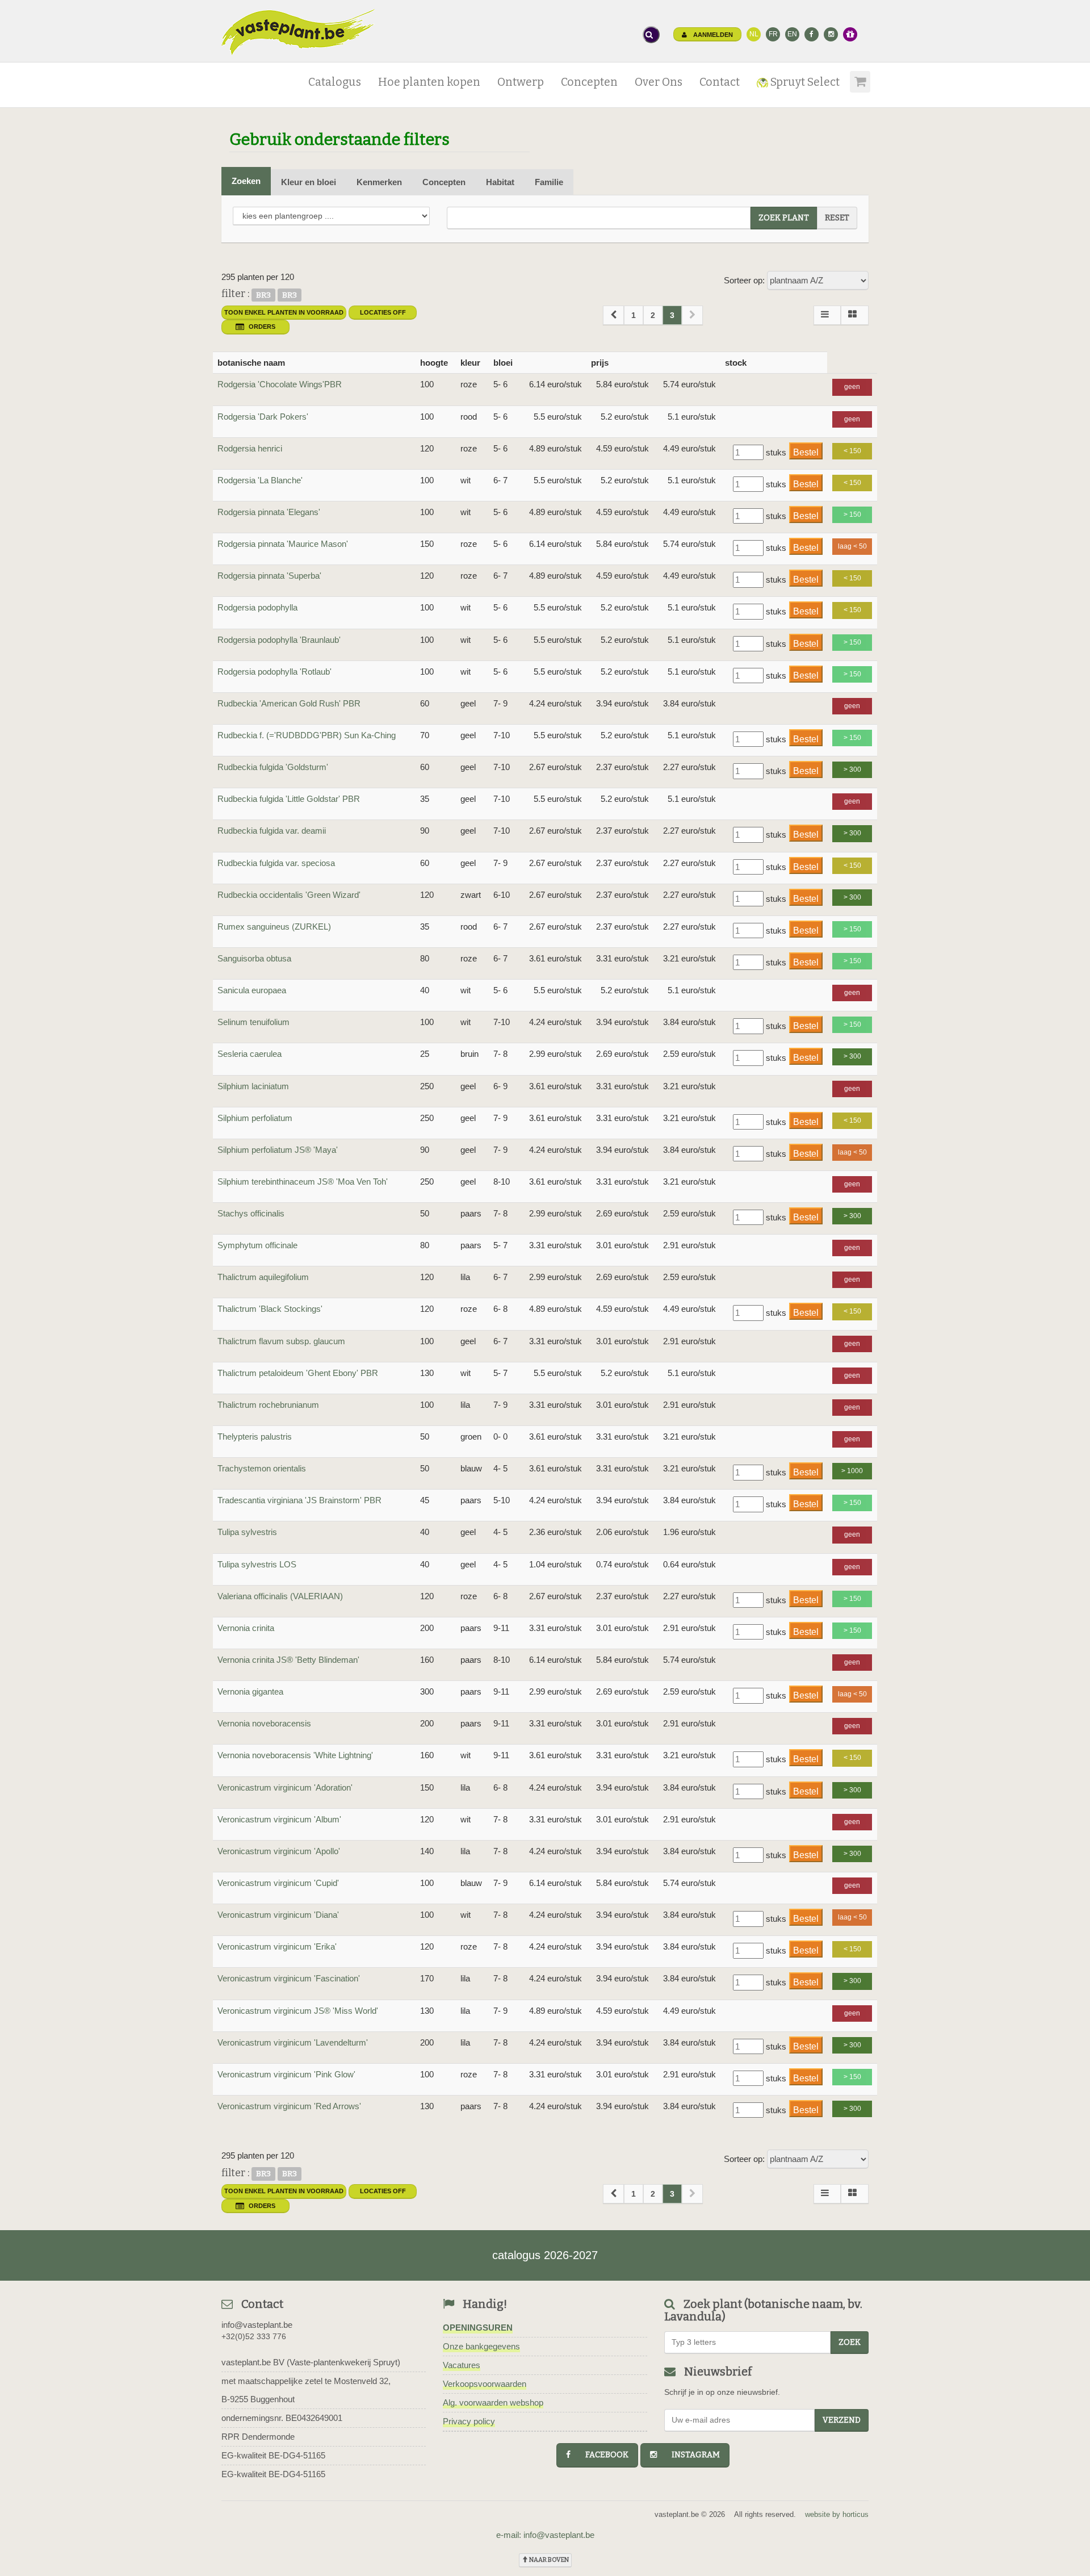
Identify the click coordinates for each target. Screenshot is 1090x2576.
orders (262, 327)
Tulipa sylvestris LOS (257, 1564)
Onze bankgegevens (481, 2346)
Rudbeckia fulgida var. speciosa (276, 863)
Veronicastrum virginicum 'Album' (279, 1819)
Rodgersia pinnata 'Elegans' (269, 512)
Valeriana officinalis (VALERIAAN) (280, 1596)
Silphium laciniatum (253, 1086)
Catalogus (335, 82)
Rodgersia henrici (250, 448)
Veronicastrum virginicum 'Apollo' (279, 1851)
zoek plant (784, 218)
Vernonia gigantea (250, 1691)
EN (792, 34)
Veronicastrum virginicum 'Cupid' (278, 1883)
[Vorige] (613, 315)
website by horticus (837, 2514)
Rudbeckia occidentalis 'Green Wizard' (289, 895)
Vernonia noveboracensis (264, 1723)
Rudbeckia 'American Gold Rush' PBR (289, 703)
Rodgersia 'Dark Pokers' (263, 417)
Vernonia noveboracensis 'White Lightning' (295, 1755)
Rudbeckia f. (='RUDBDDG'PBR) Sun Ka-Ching (307, 735)
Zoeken (246, 181)
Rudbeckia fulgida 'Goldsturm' (273, 767)
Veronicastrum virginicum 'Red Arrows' (289, 2106)
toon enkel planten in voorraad (284, 312)
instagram (691, 2455)
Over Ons (659, 82)
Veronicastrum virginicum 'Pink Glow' (286, 2074)
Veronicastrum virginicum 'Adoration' (285, 1787)
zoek (850, 2342)
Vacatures (462, 2365)
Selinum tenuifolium (253, 1022)
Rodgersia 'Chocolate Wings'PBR (280, 384)
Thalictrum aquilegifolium (263, 1277)
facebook (602, 2455)
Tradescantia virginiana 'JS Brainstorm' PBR (299, 1500)
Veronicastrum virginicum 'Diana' (278, 1915)
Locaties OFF (383, 312)
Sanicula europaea (252, 990)
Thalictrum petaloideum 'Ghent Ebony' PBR (298, 1373)
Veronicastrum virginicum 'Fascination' (289, 1978)
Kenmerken (379, 182)
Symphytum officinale (257, 1245)
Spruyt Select (804, 82)
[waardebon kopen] (850, 34)
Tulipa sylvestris (247, 1532)
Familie (549, 182)
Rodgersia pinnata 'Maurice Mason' (283, 544)
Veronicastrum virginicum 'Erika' (277, 1946)
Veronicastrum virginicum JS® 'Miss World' (298, 2011)
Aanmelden (712, 35)
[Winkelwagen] (858, 78)
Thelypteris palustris (255, 1437)
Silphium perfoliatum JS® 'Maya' (278, 1150)
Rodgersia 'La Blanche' (260, 480)
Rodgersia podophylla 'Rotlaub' (274, 672)
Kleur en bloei (309, 182)
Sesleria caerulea (250, 1054)
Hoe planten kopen (429, 82)
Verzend (842, 2420)
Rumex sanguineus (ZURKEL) (274, 927)
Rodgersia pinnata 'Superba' (269, 576)
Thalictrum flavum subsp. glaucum (281, 1341)
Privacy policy (469, 2421)
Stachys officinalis (251, 1213)
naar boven (548, 2560)
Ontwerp (521, 82)
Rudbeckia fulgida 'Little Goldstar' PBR (289, 799)
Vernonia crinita (246, 1628)
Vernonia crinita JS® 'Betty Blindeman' (288, 1660)
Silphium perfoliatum (255, 1118)
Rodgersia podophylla (257, 607)
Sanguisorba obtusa (254, 958)
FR (773, 34)
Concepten (589, 82)
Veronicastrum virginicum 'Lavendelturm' (293, 2042)
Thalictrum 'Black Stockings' (270, 1309)
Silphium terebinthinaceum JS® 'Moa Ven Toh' (303, 1182)
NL (754, 34)
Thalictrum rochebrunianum (268, 1405)
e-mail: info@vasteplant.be (545, 2535)
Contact (720, 82)
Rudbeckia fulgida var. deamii (272, 831)
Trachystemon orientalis (262, 1468)
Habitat (500, 182)
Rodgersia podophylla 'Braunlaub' (279, 640)
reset (837, 218)
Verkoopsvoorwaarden (485, 2384)
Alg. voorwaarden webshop (493, 2403)
